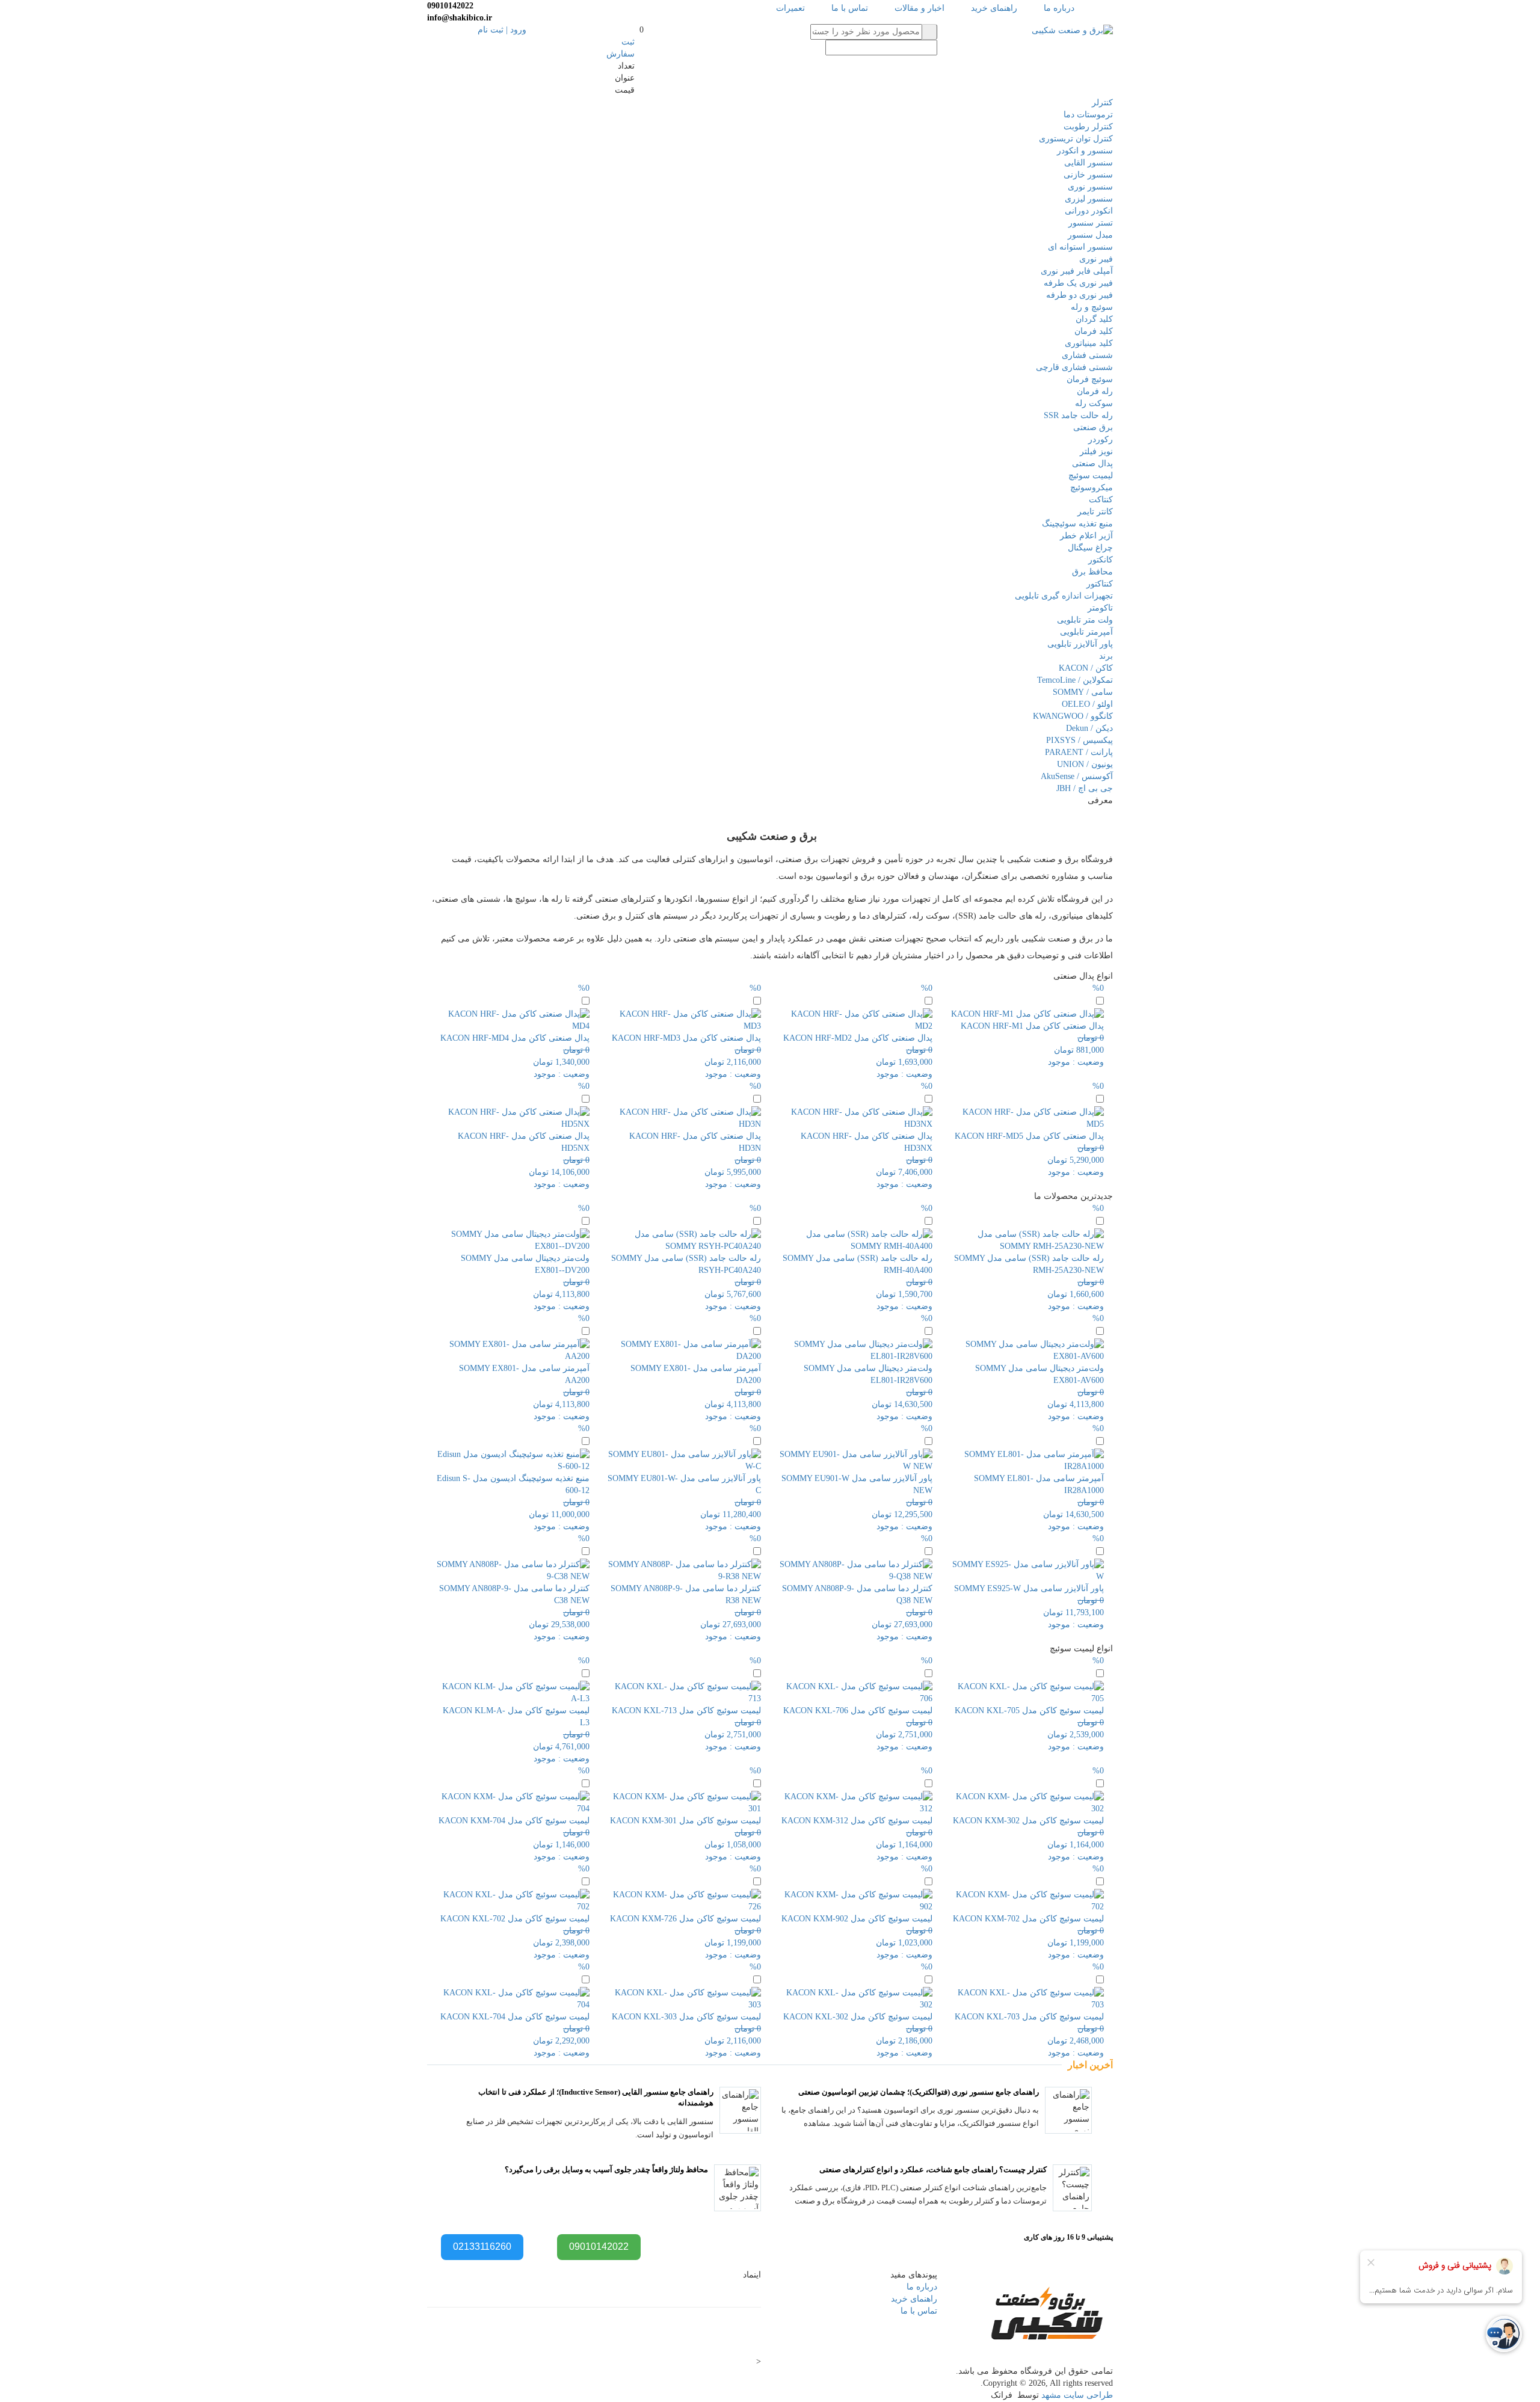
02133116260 (482, 2246)
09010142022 (599, 2246)
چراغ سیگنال (1090, 548)
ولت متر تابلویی (1085, 620)
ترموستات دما (1088, 115)
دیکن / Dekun (1089, 728)
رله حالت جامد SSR (1078, 415)
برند (1106, 656)
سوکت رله (1094, 403)
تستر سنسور (1091, 223)
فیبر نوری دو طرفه (1080, 295)
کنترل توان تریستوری (1076, 139)
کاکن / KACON (1086, 668)
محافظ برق (1092, 572)
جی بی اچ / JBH (1085, 788)
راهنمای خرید (994, 8)
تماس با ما (850, 8)
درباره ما (1059, 8)
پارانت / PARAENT (1079, 752)
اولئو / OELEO (1087, 704)
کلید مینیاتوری (1089, 343)
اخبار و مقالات (919, 8)
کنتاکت (1101, 500)
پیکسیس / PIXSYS (1080, 740)
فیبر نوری (1096, 259)
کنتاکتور (1100, 584)
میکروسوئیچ (1092, 488)
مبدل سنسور (1090, 235)
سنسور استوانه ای (1080, 247)
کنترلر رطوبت (1088, 127)
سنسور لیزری (1089, 199)
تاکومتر (1100, 608)
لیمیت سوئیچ (1091, 476)
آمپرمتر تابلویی (1086, 632)
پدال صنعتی (1092, 463)
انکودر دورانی (1089, 211)
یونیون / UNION (1085, 764)
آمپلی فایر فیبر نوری (1077, 271)
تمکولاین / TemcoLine (1075, 680)
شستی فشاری (1087, 355)
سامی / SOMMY (1083, 692)
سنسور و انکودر (1085, 151)
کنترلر (1102, 103)
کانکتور (1101, 560)
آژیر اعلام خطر (1086, 536)
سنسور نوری (1090, 187)
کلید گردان (1094, 319)
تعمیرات (790, 8)
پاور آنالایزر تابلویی (1080, 644)
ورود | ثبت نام (502, 30)
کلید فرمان (1094, 331)
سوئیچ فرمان (1090, 379)
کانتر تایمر (1095, 512)
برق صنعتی (1093, 427)
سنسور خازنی (1088, 175)
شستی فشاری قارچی (1074, 367)
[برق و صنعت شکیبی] (1072, 30)
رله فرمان (1095, 391)
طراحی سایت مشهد (1077, 2395)
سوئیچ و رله (1092, 307)
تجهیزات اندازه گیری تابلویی (1064, 596)
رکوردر (1101, 439)
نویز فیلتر (1096, 451)
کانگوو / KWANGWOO (1073, 716)
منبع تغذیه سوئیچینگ (1077, 524)
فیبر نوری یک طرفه (1078, 283)
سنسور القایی (1089, 163)
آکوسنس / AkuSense (1077, 776)
